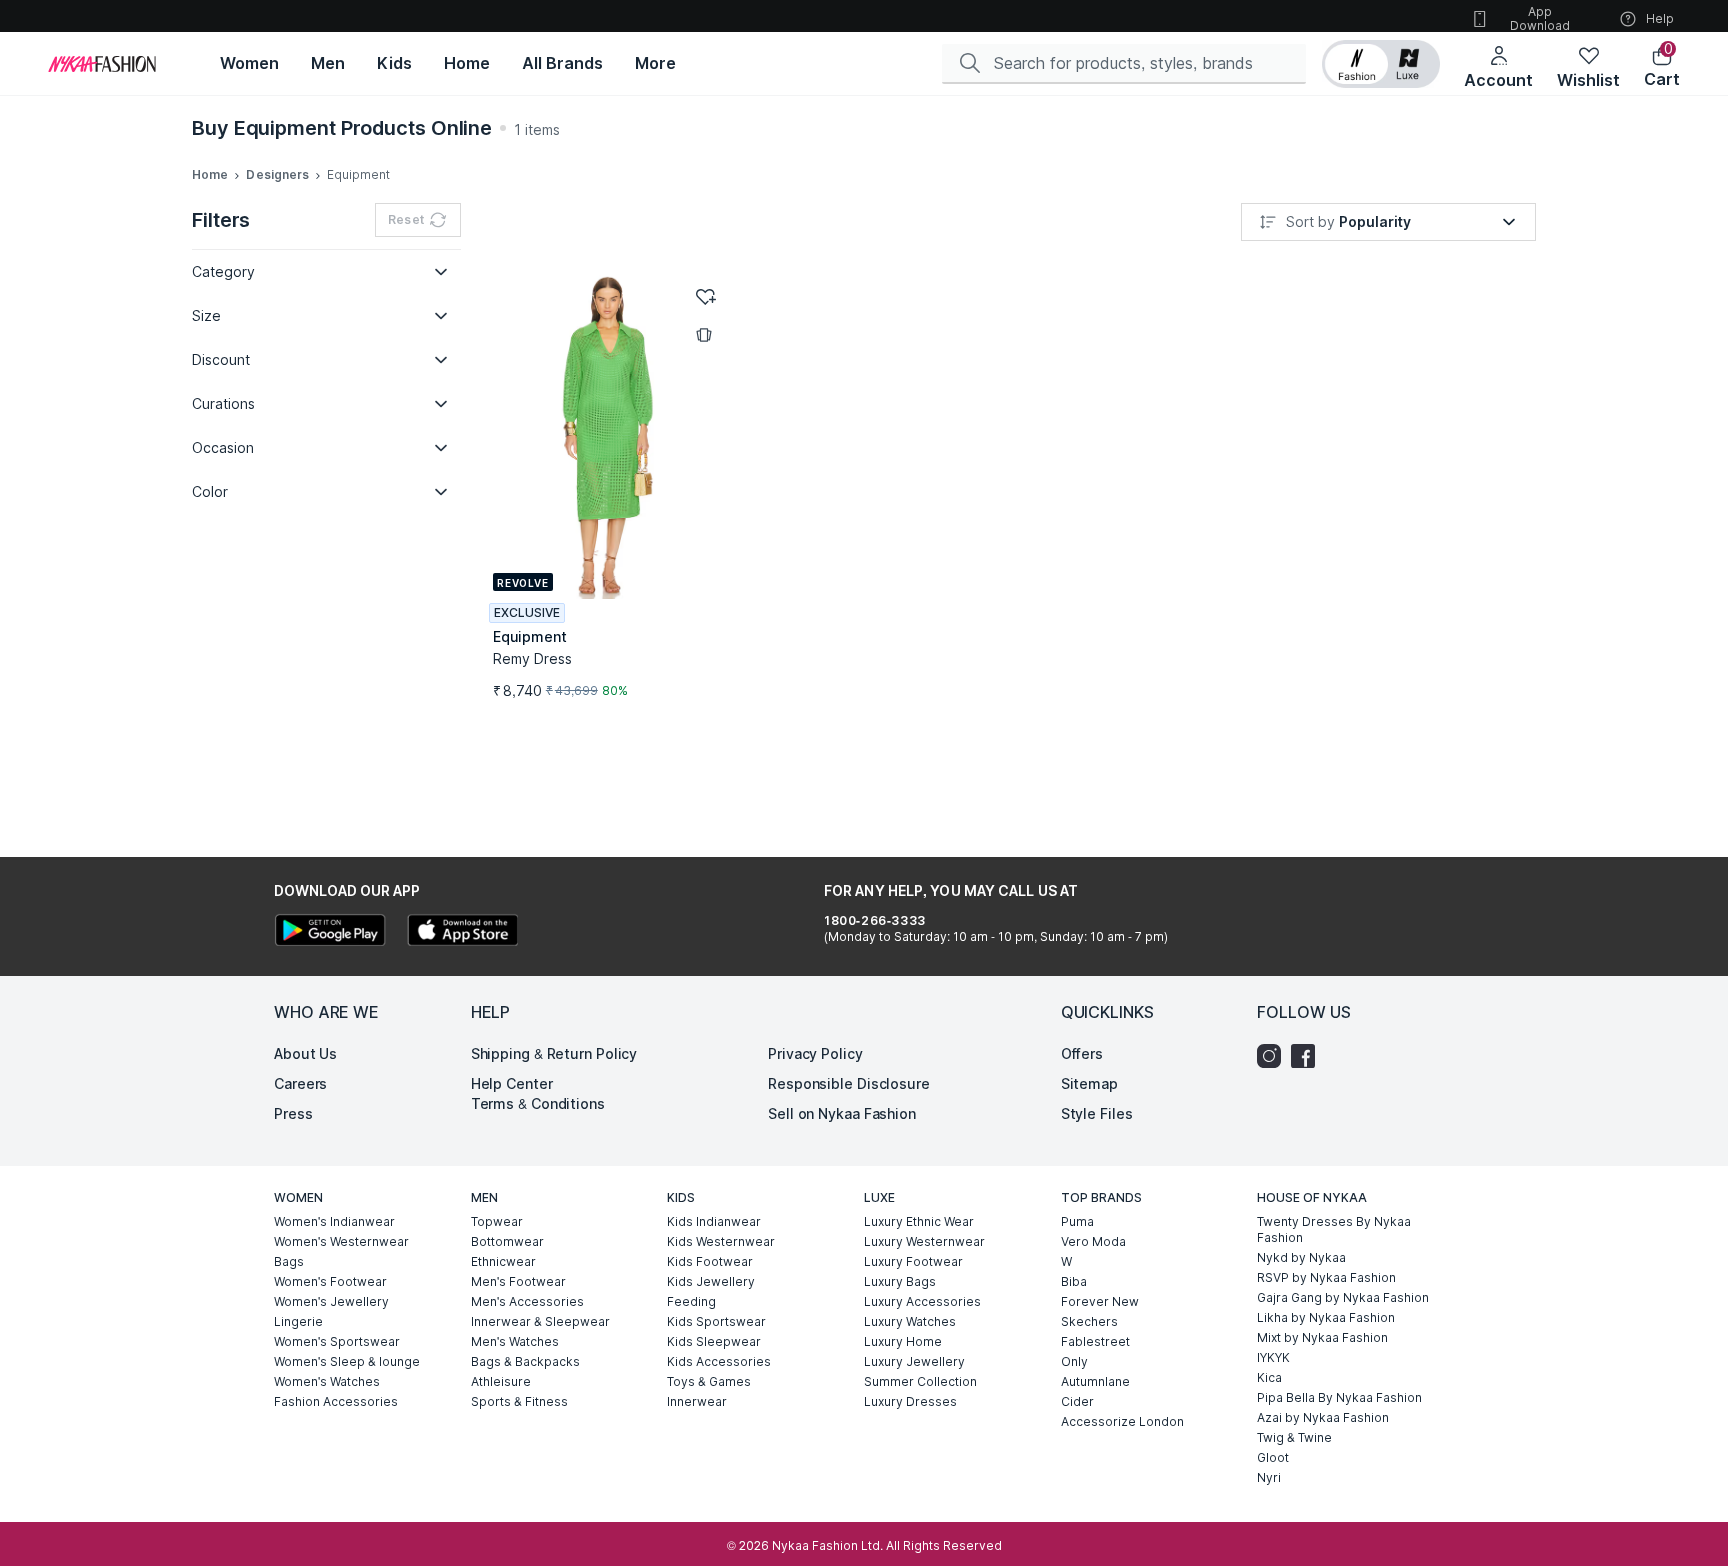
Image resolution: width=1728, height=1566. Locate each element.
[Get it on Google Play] (330, 932)
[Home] (102, 64)
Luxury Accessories (922, 1301)
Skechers (1089, 1321)
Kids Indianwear (714, 1221)
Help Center (512, 1083)
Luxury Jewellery (914, 1361)
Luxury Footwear (913, 1261)
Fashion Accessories (336, 1401)
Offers (1082, 1053)
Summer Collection (920, 1381)
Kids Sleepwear (714, 1341)
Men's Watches (515, 1341)
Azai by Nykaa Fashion (1323, 1417)
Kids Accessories (719, 1361)
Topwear (497, 1221)
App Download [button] (1540, 18)
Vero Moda (1093, 1241)
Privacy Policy (815, 1053)
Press (293, 1113)
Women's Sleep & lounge (347, 1361)
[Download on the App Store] (462, 932)
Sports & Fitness (519, 1401)
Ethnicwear (503, 1261)
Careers (300, 1083)
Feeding (691, 1301)
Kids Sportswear (716, 1321)
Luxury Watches (910, 1321)
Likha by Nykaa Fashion (1326, 1317)
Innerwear (697, 1401)
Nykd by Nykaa (1301, 1257)
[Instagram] (1274, 1056)
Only (1074, 1361)
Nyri (1269, 1477)
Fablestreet (1095, 1341)
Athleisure (501, 1381)
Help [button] (1660, 18)
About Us (305, 1053)
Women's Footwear (330, 1281)
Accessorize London (1122, 1421)
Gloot (1273, 1457)
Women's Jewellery (331, 1301)
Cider (1077, 1401)
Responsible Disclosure (849, 1083)
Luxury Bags (900, 1281)
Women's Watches (327, 1381)
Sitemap (1089, 1083)
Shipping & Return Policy (554, 1053)
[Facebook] (1308, 1056)
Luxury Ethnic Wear (919, 1221)
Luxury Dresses (910, 1401)
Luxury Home (903, 1341)
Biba (1074, 1281)
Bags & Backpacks (525, 1361)
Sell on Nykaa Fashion (842, 1113)
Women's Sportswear (337, 1341)
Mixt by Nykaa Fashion (1322, 1337)
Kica (1269, 1377)
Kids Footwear (710, 1261)
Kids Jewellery (711, 1281)
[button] (1381, 64)
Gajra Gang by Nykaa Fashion (1343, 1297)
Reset (406, 219)
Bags (289, 1261)
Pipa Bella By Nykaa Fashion (1339, 1397)
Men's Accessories (527, 1301)
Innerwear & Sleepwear (540, 1321)
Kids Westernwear (721, 1241)
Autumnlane (1095, 1381)
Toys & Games (709, 1381)
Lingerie (298, 1321)
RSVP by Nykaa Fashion (1326, 1277)
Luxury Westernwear (924, 1241)
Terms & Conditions (538, 1103)
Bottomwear (507, 1241)
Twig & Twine (1294, 1437)
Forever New (1100, 1301)
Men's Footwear (518, 1281)
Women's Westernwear (341, 1241)
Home (210, 174)
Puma (1077, 1221)
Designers (277, 174)
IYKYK (1273, 1357)
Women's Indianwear (334, 1221)
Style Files (1097, 1113)
